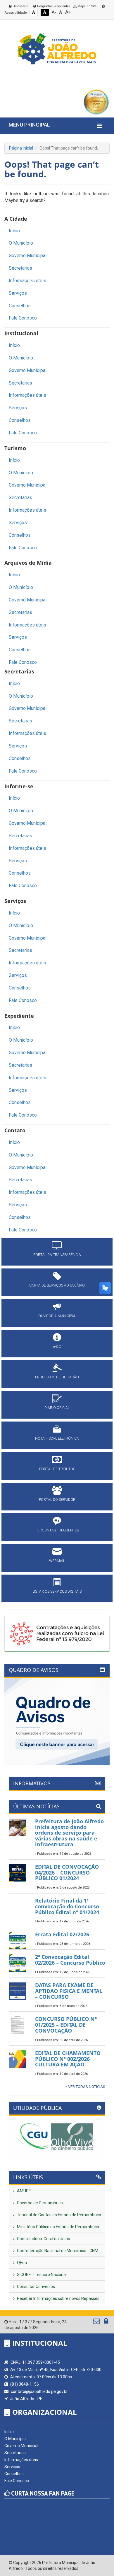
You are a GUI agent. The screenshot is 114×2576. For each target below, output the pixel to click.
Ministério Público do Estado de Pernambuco (58, 2227)
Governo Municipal (28, 256)
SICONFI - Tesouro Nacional (41, 2275)
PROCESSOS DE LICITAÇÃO (57, 1377)
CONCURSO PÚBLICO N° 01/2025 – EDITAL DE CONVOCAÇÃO (66, 2025)
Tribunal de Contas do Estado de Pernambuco (59, 2215)
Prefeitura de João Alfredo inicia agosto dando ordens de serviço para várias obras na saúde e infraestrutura (69, 1833)
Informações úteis (27, 281)
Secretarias (20, 268)
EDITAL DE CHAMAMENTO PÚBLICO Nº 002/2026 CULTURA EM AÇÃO (68, 2059)
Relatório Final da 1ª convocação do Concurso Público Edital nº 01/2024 (67, 1906)
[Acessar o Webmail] (97, 2322)
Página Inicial (21, 148)
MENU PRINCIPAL (29, 125)
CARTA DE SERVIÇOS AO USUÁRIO (57, 1285)
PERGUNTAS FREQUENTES (57, 1530)
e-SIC (57, 1347)
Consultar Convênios (36, 2287)
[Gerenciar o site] (106, 2322)
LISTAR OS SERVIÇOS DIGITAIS (57, 1591)
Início (14, 231)
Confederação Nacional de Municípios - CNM (57, 2251)
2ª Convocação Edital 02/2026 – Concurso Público (70, 1960)
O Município (21, 243)
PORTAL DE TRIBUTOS (57, 1469)
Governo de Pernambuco (39, 2203)
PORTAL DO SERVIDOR (57, 1500)
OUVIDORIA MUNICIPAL (57, 1316)
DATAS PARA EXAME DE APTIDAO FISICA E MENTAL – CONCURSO (69, 1991)
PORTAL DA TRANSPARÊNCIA (57, 1255)
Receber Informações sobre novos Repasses (58, 2298)
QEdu (21, 2263)
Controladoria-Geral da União (43, 2239)
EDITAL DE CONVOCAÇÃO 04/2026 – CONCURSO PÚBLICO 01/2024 (67, 1873)
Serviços (18, 293)
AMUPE (24, 2191)
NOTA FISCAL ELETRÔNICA (57, 1438)
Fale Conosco (23, 318)
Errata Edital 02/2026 (62, 1934)
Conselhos (20, 306)
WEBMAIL (57, 1561)
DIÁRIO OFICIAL (57, 1408)
